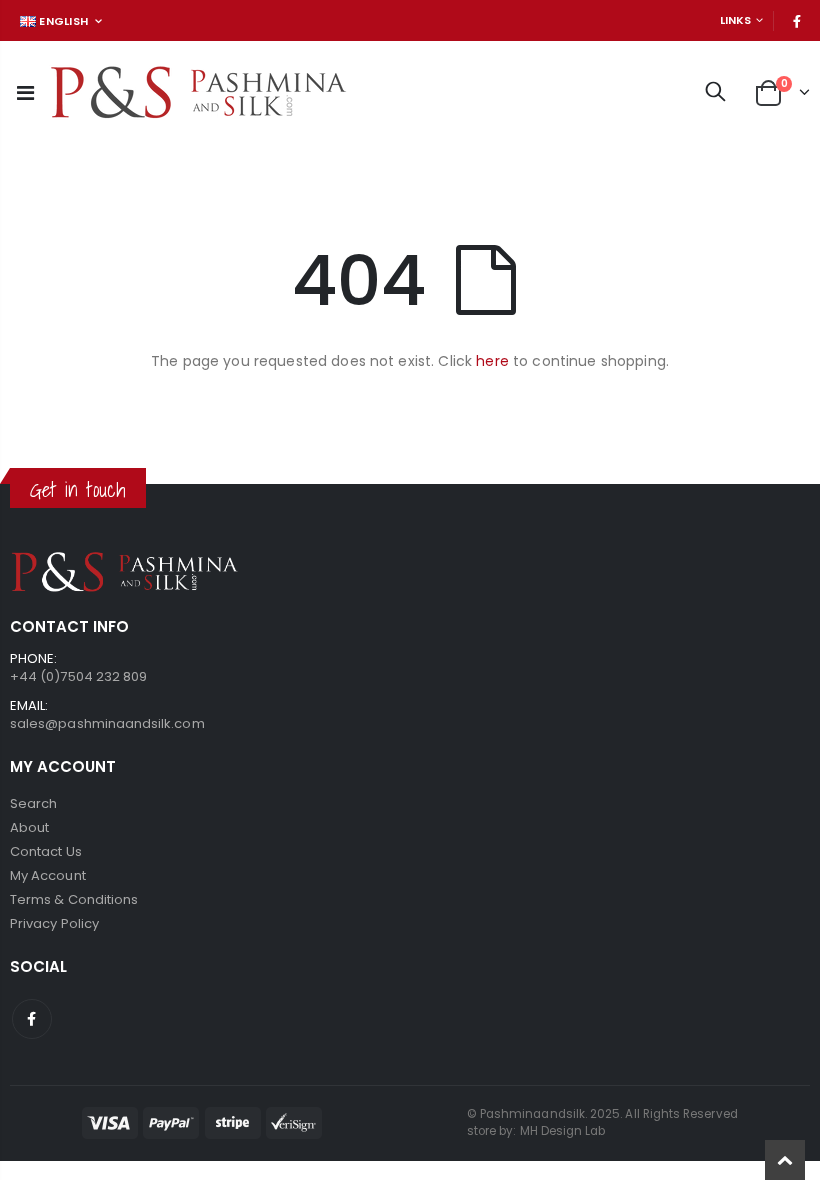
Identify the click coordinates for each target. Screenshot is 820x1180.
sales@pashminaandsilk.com (107, 723)
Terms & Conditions (74, 899)
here (492, 361)
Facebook (32, 1019)
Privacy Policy (54, 923)
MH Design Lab (563, 1131)
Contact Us (46, 851)
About (29, 827)
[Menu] (25, 93)
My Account (48, 875)
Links (735, 20)
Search (33, 803)
